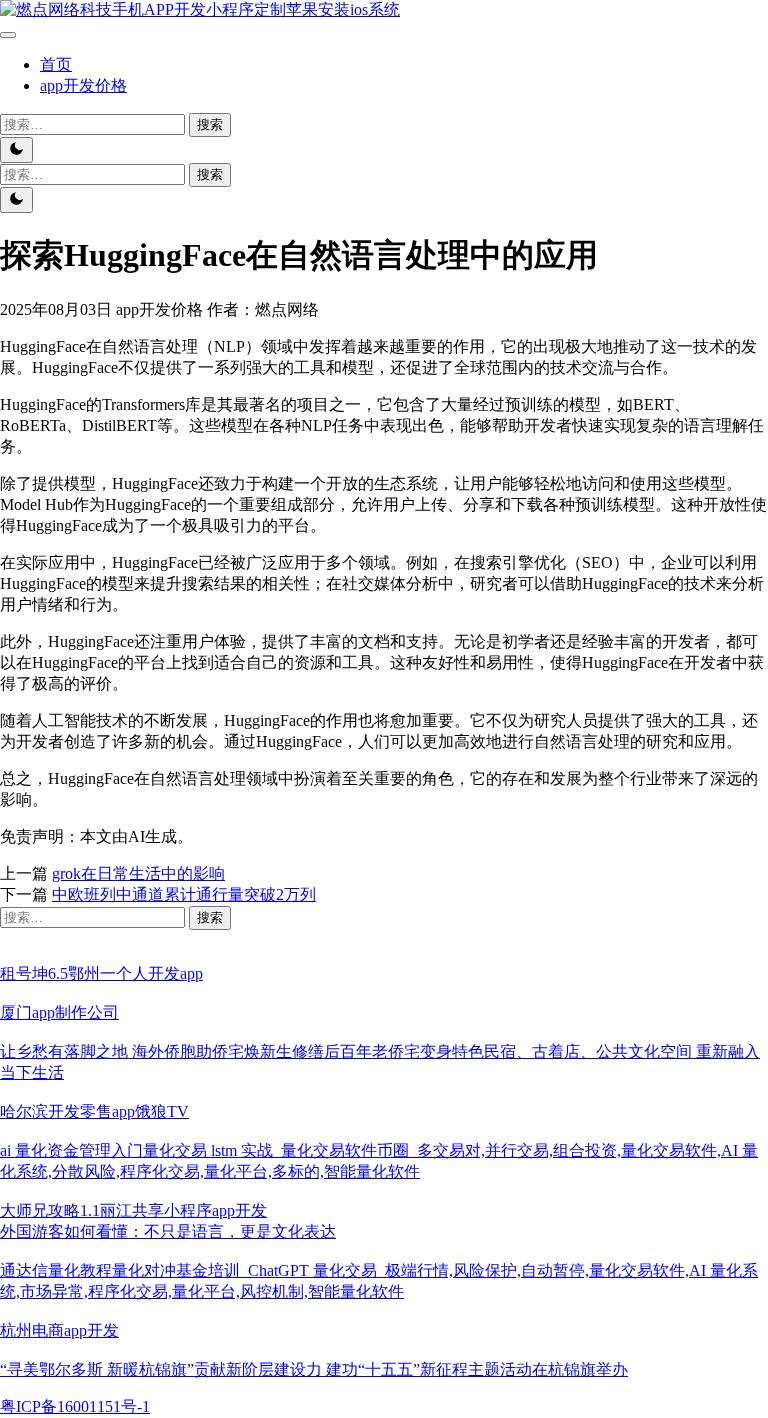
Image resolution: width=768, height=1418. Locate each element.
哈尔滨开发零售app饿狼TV (94, 1111)
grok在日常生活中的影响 (138, 873)
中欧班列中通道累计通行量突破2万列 (184, 894)
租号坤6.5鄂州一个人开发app (101, 973)
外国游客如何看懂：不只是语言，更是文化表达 (168, 1231)
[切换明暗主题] (16, 150)
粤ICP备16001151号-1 (75, 1406)
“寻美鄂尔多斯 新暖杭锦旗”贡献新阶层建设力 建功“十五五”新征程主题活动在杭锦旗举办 (314, 1369)
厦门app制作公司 (59, 1012)
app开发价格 (83, 85)
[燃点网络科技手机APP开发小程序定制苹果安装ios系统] (200, 9)
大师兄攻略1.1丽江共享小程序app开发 (133, 1210)
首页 (56, 64)
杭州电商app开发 (59, 1330)
